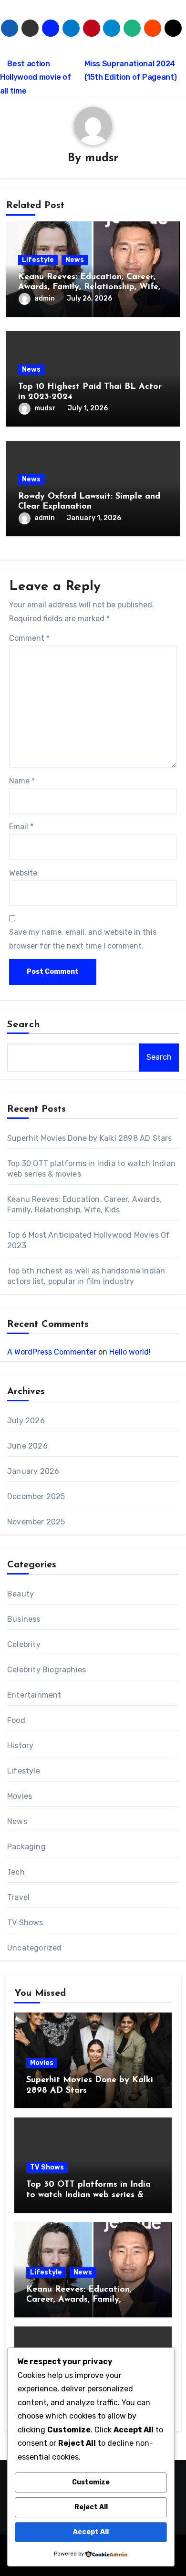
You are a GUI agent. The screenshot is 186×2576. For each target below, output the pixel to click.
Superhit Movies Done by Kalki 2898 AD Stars (90, 1138)
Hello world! (130, 1352)
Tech (16, 1872)
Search (24, 1025)
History (20, 1746)
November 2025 (36, 1522)
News (75, 260)
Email (21, 827)
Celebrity (24, 1644)
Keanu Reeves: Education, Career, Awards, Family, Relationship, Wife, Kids (89, 287)
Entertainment (34, 1695)
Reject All (91, 2507)
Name (22, 781)
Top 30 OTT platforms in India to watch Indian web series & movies (88, 2195)
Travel (18, 1897)
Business (24, 1619)
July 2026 (26, 1421)
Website (23, 873)
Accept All (91, 2532)
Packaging (26, 1847)
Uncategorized (35, 1948)
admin (45, 298)
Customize (91, 2482)
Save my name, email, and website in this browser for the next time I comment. (83, 939)
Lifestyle (38, 260)
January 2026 (33, 1471)
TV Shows (25, 1923)
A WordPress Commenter (52, 1352)
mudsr (102, 158)
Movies (20, 1796)
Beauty (21, 1594)
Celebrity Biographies (46, 1670)
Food (16, 1720)
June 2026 (27, 1446)
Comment (29, 638)
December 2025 (36, 1497)
